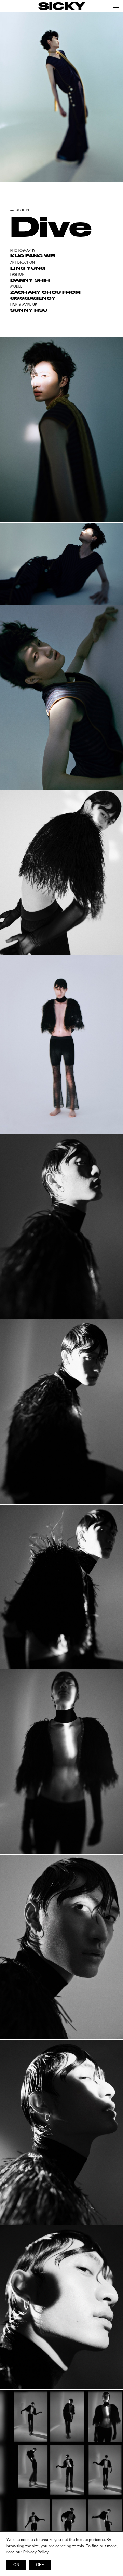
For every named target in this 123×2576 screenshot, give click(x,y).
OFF (40, 2565)
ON (16, 2565)
